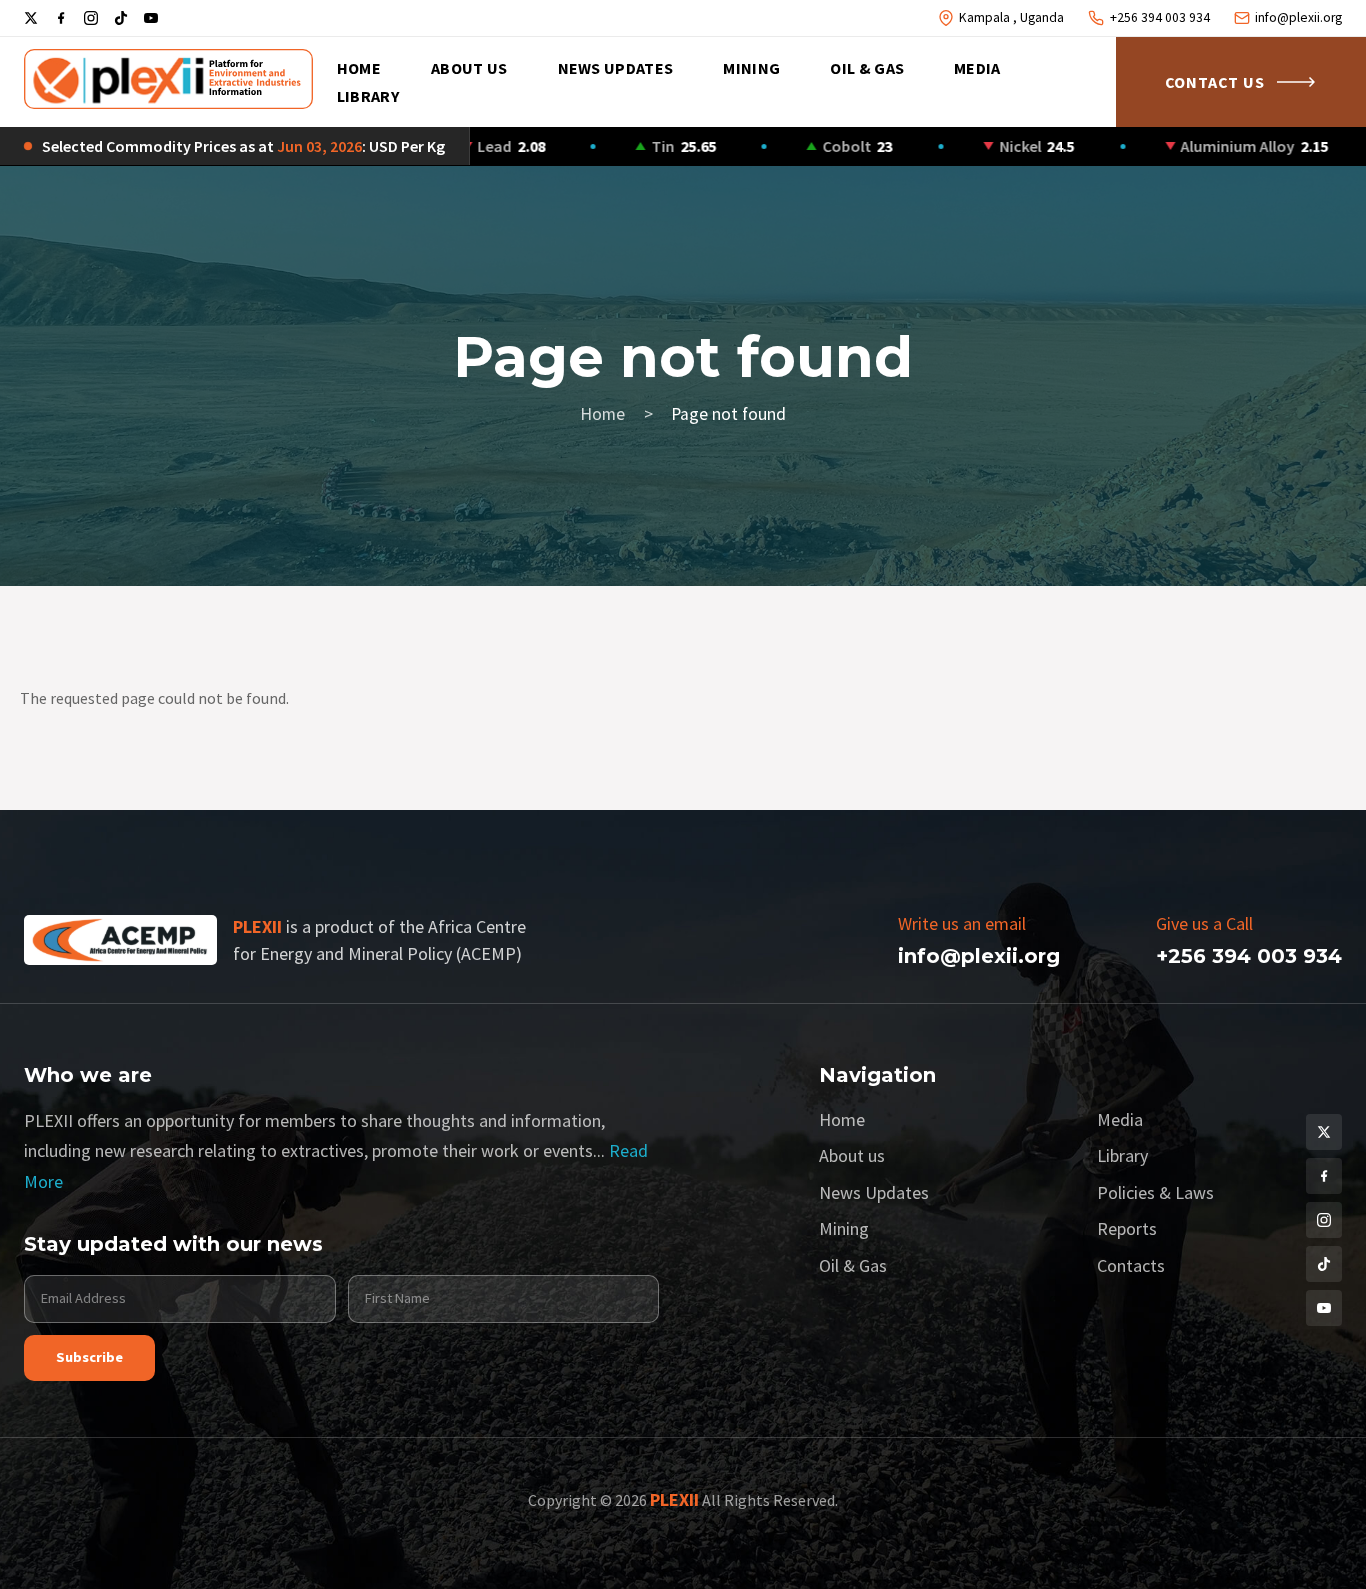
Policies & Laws (1155, 1192)
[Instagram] (91, 18)
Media (977, 68)
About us (469, 68)
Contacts (1131, 1265)
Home (359, 68)
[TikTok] (121, 18)
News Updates (616, 68)
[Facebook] (61, 18)
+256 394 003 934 (1159, 17)
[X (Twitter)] (31, 18)
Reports (1127, 1228)
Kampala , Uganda (1011, 17)
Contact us (1215, 82)
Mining (751, 68)
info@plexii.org (1298, 17)
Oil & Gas (867, 68)
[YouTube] (151, 18)
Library (368, 96)
